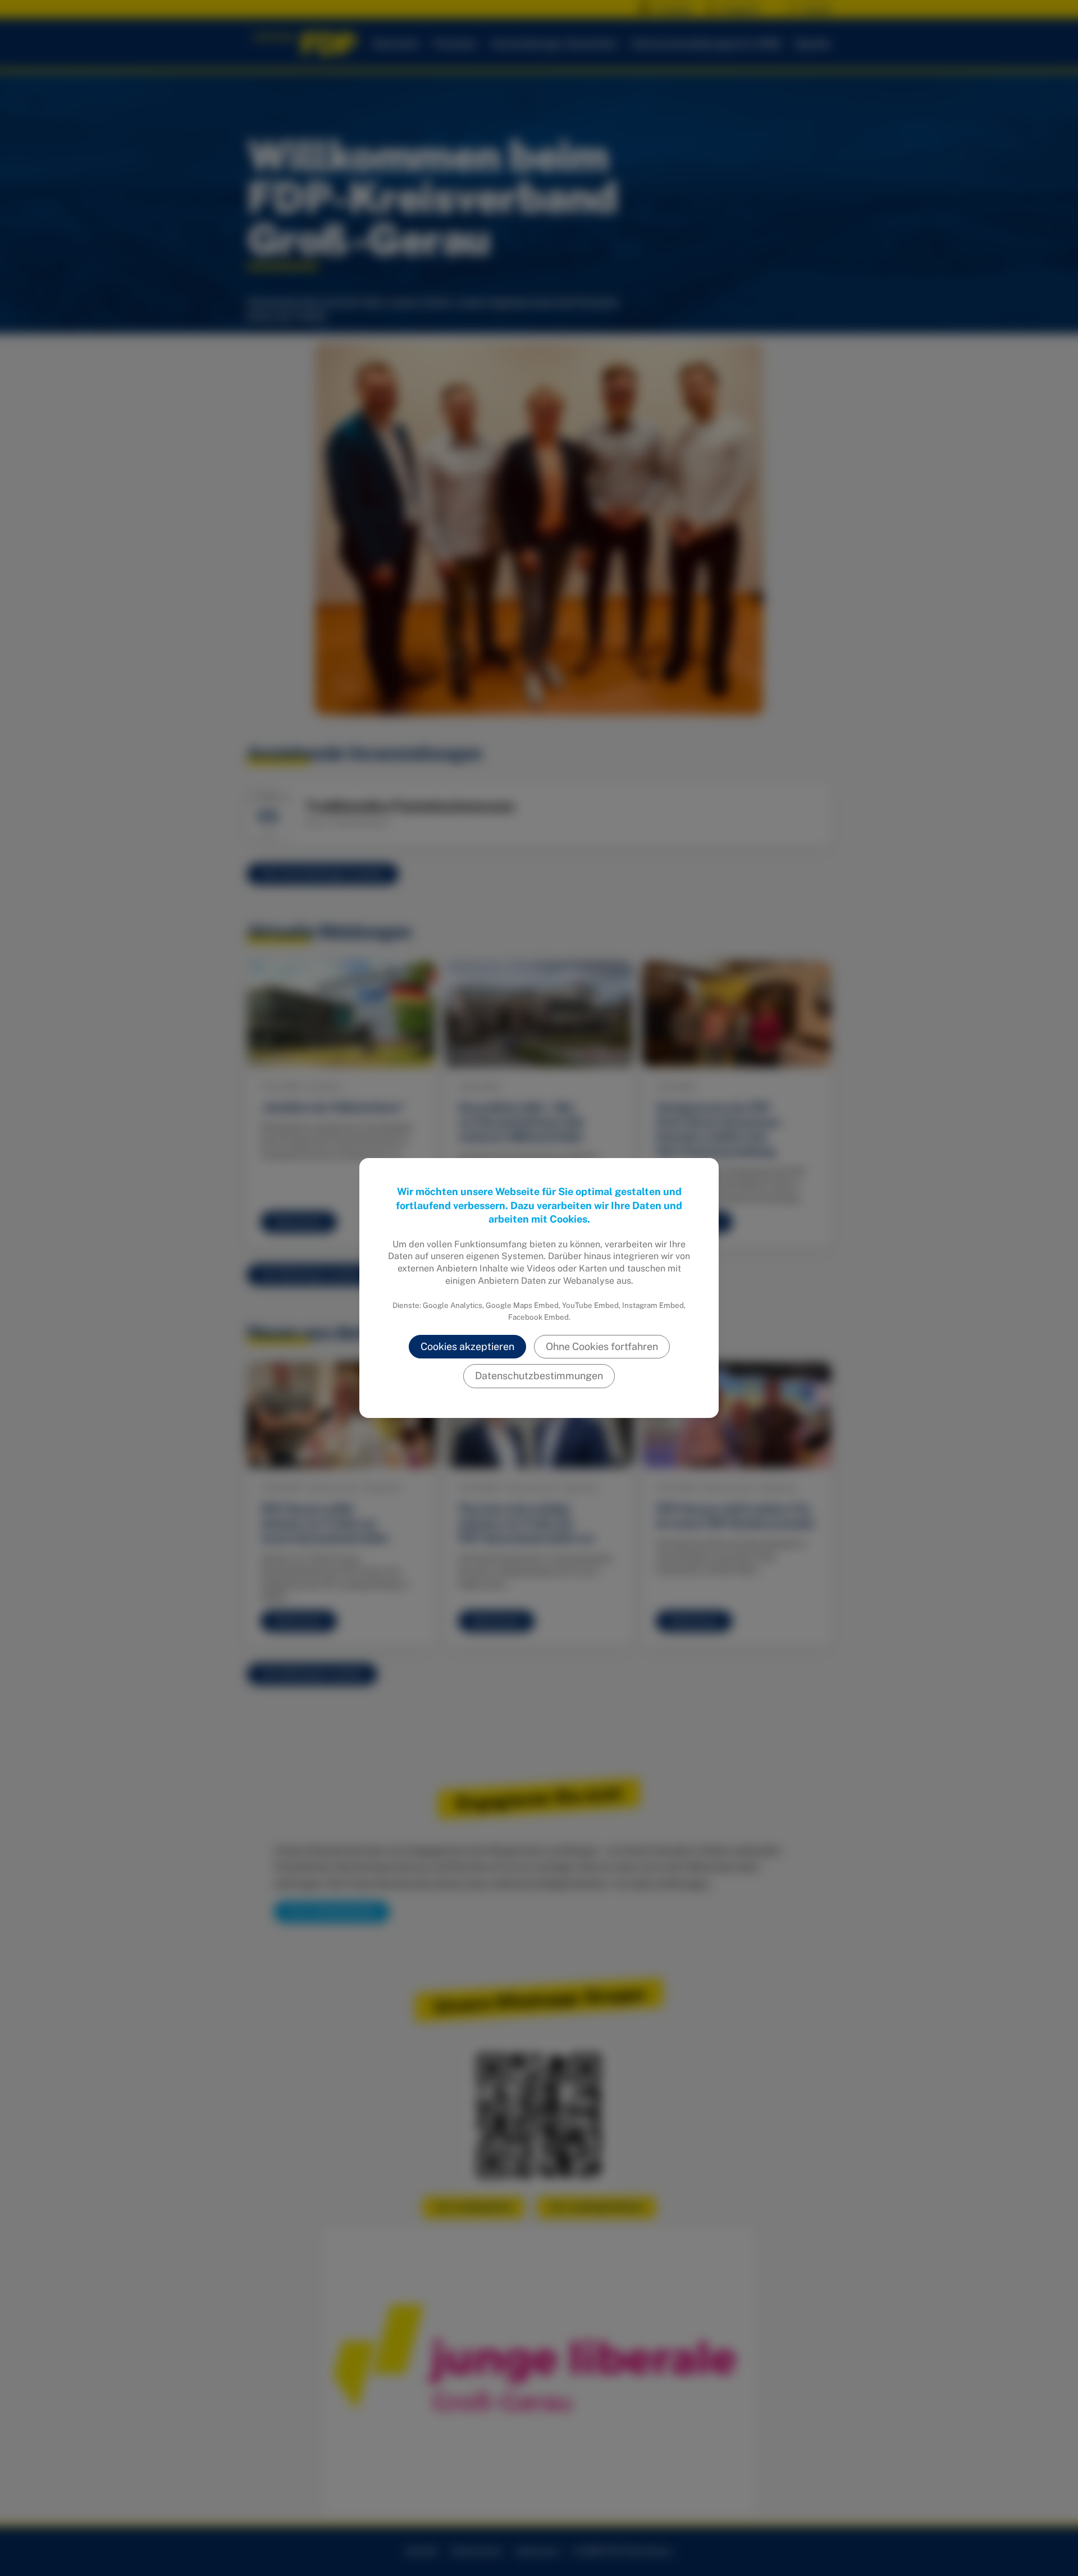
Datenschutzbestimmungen (539, 1376)
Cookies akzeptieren (467, 1346)
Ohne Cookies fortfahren (602, 1346)
